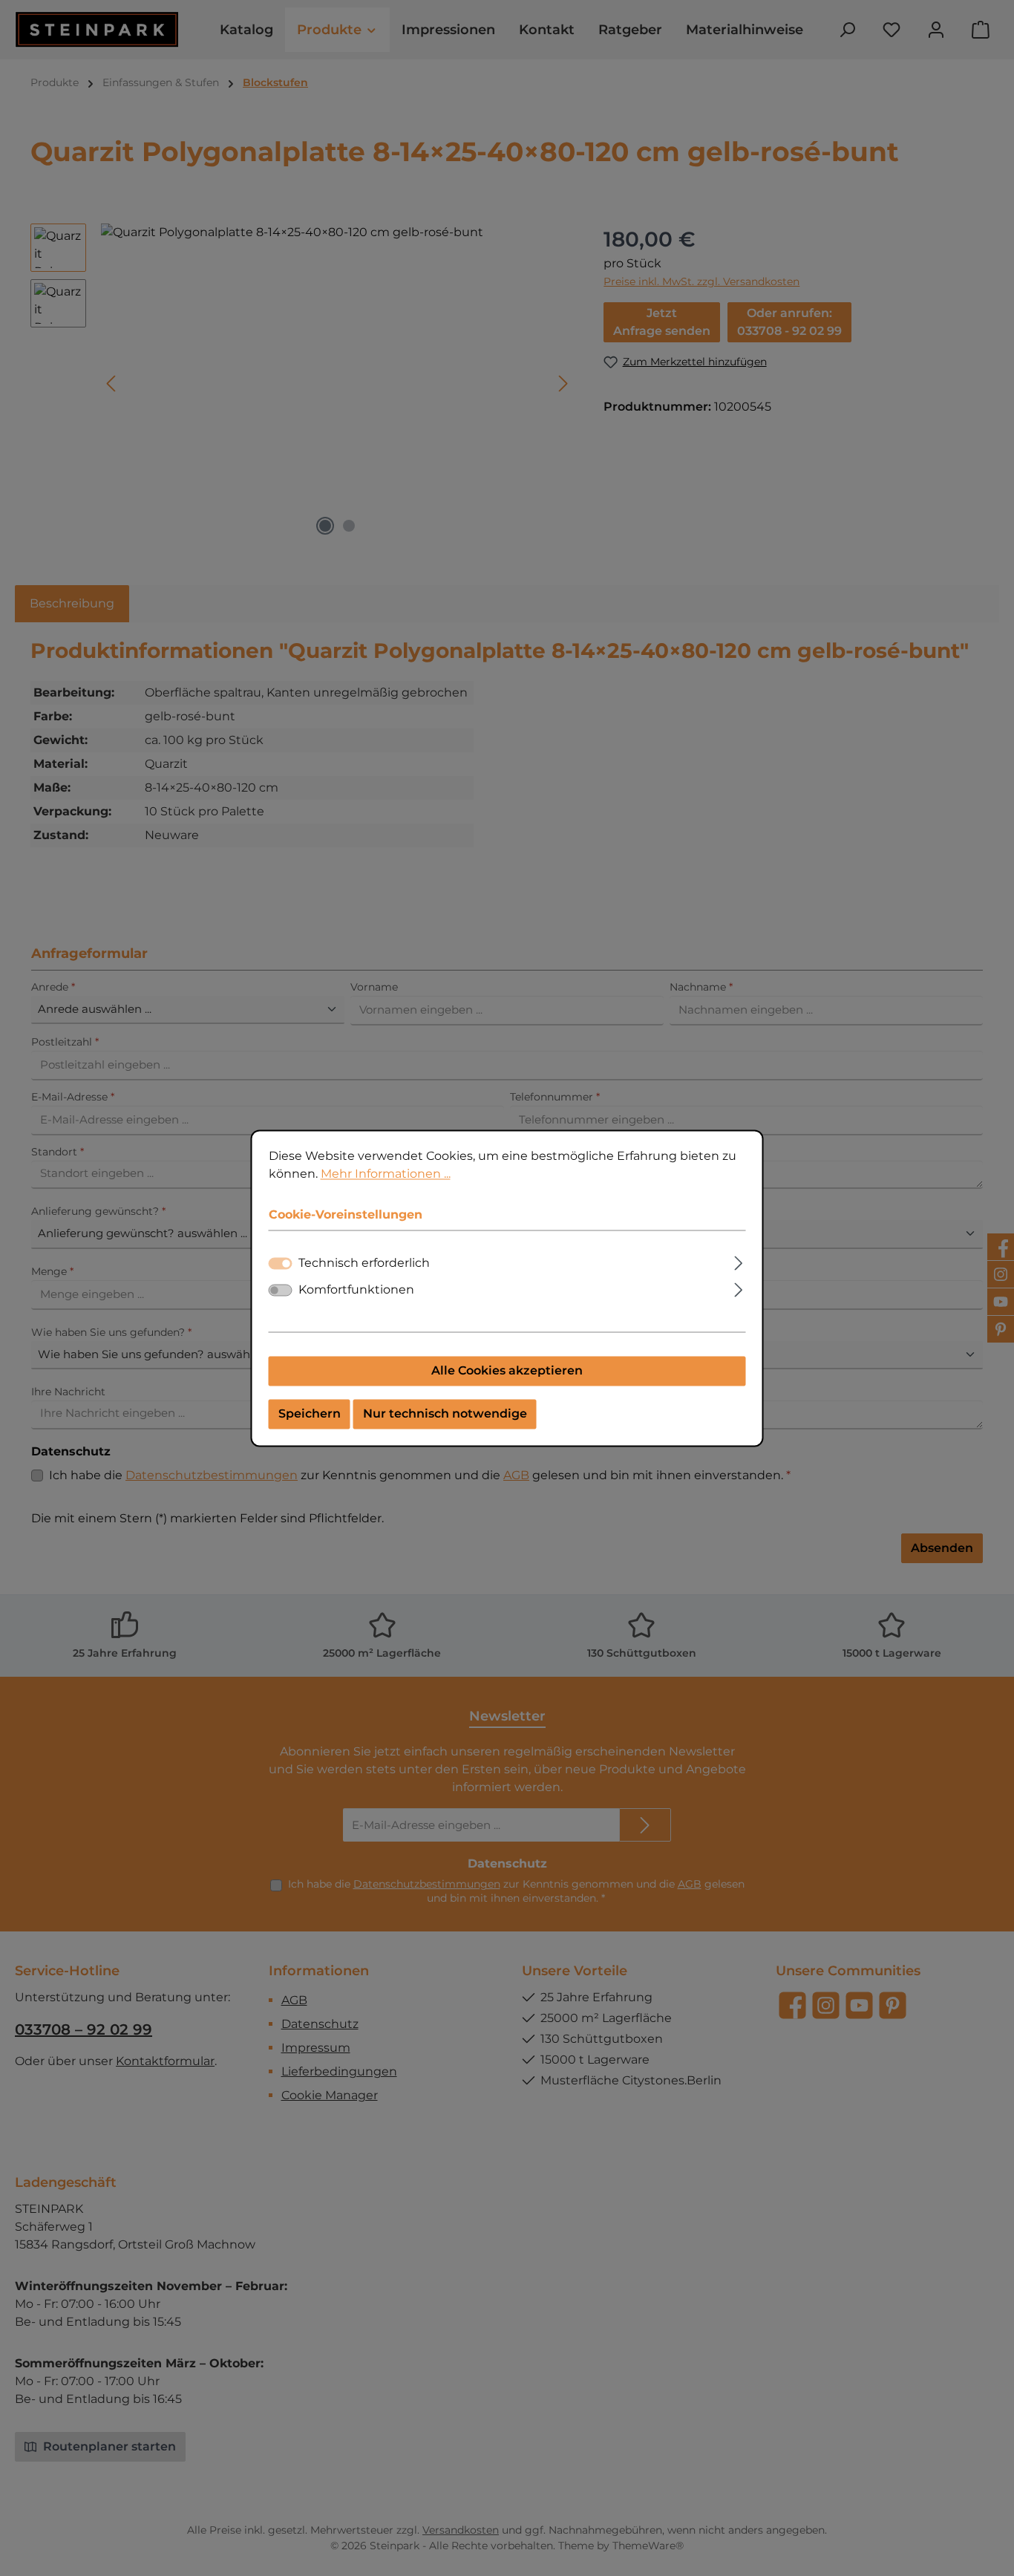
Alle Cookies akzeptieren (507, 1370)
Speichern (310, 1413)
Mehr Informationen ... (386, 1174)
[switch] (281, 1290)
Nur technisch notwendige (445, 1413)
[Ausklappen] (738, 1261)
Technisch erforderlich (364, 1263)
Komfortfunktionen (356, 1289)
